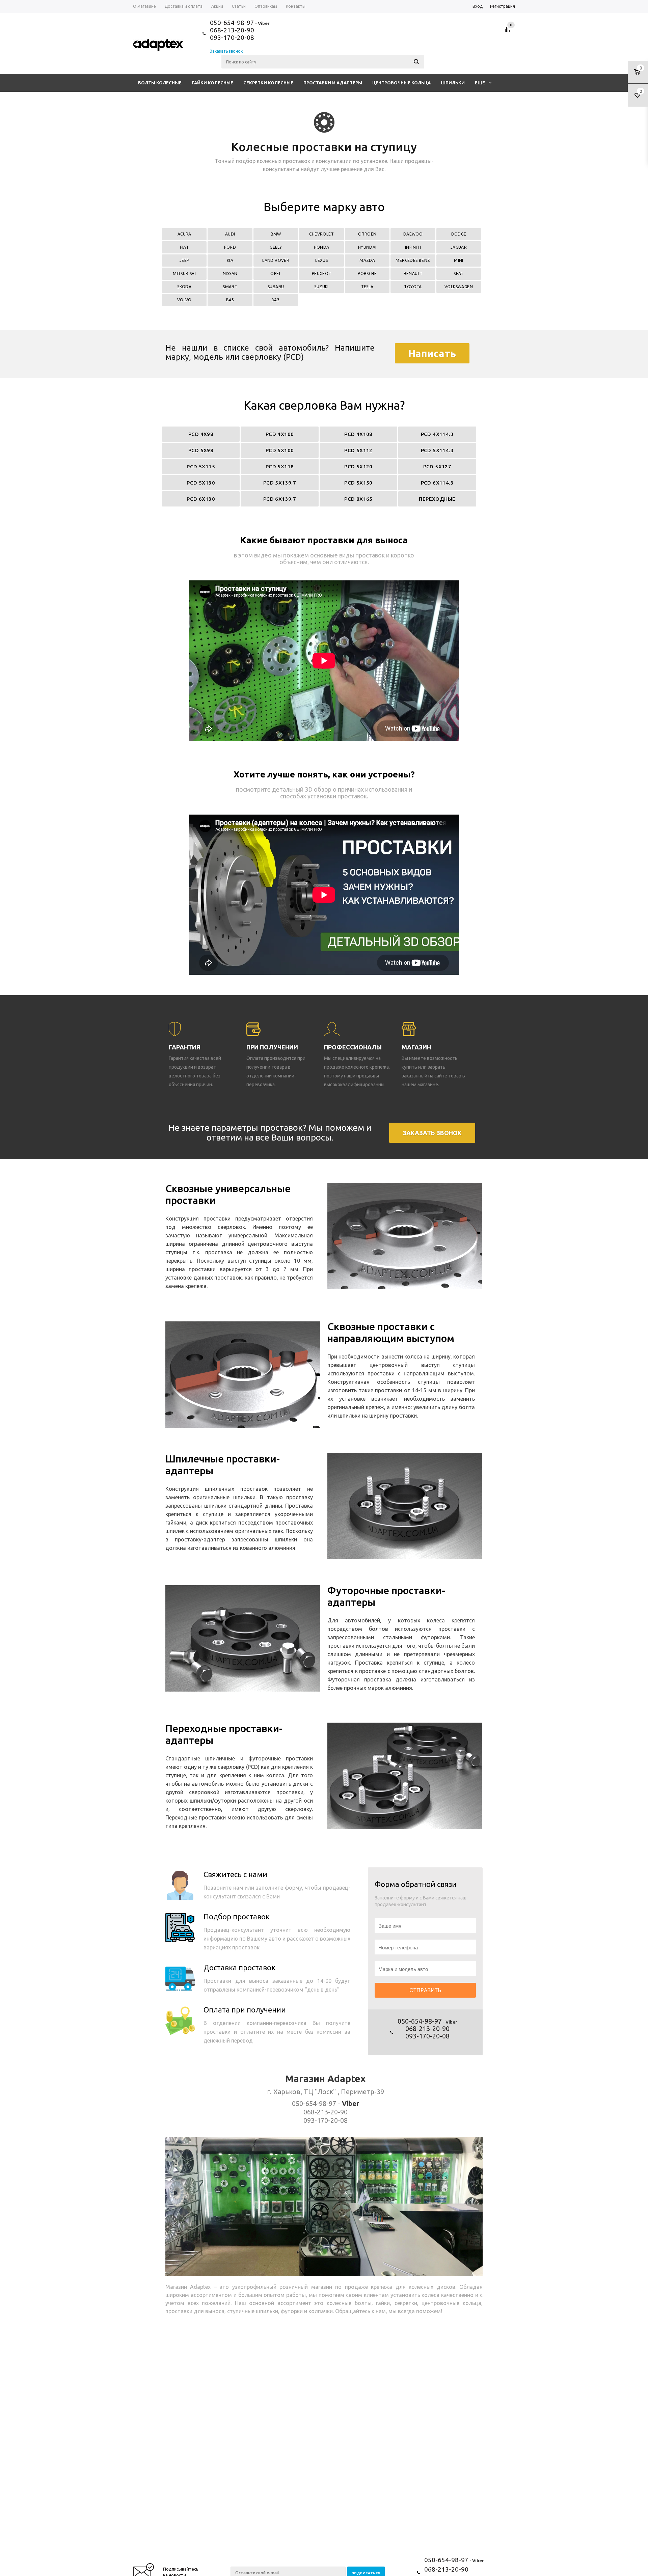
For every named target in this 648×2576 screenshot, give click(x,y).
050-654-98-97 (232, 23)
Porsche (367, 273)
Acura (184, 234)
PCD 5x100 (280, 450)
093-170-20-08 (232, 37)
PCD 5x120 (358, 467)
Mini (459, 260)
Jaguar (459, 247)
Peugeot (322, 273)
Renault (413, 273)
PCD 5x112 (358, 450)
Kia (230, 260)
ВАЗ (230, 300)
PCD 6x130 (201, 499)
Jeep (184, 260)
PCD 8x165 (358, 499)
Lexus (321, 260)
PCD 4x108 (358, 434)
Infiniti (413, 247)
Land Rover (276, 260)
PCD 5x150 (358, 483)
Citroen (367, 234)
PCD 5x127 (437, 467)
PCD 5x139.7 (280, 483)
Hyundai (367, 247)
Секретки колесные (268, 83)
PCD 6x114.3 (437, 483)
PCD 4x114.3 (437, 434)
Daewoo (413, 234)
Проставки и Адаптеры (333, 83)
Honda (322, 247)
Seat (459, 273)
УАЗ (276, 300)
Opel (276, 273)
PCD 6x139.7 (280, 499)
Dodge (459, 234)
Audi (230, 234)
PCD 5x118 (280, 467)
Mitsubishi (184, 273)
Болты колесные (160, 83)
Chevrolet (321, 234)
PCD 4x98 (201, 434)
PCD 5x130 (201, 483)
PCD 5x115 (201, 467)
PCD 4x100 (280, 434)
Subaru (276, 287)
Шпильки (453, 83)
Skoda (184, 287)
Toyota (413, 287)
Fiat (184, 247)
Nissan (230, 273)
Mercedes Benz (413, 260)
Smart (230, 287)
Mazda (367, 260)
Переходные (437, 499)
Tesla (367, 287)
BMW (276, 234)
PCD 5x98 (201, 450)
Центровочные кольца (401, 83)
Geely (276, 247)
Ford (230, 247)
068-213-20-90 (232, 30)
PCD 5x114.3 (437, 450)
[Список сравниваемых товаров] (508, 32)
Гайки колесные (212, 83)
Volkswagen (459, 287)
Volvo (184, 300)
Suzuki (321, 287)
